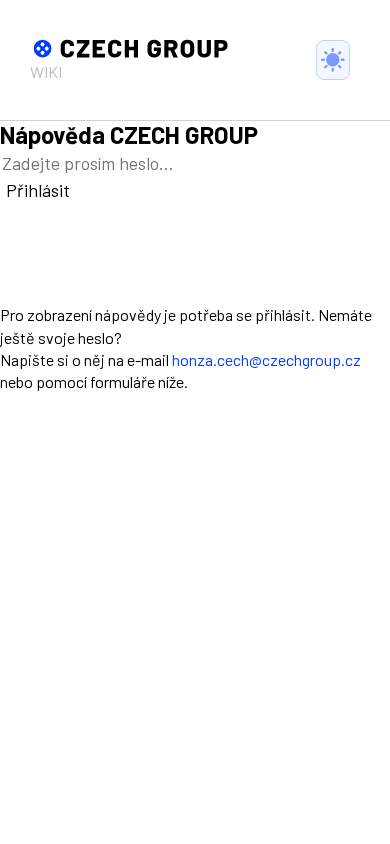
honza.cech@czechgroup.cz (266, 359)
